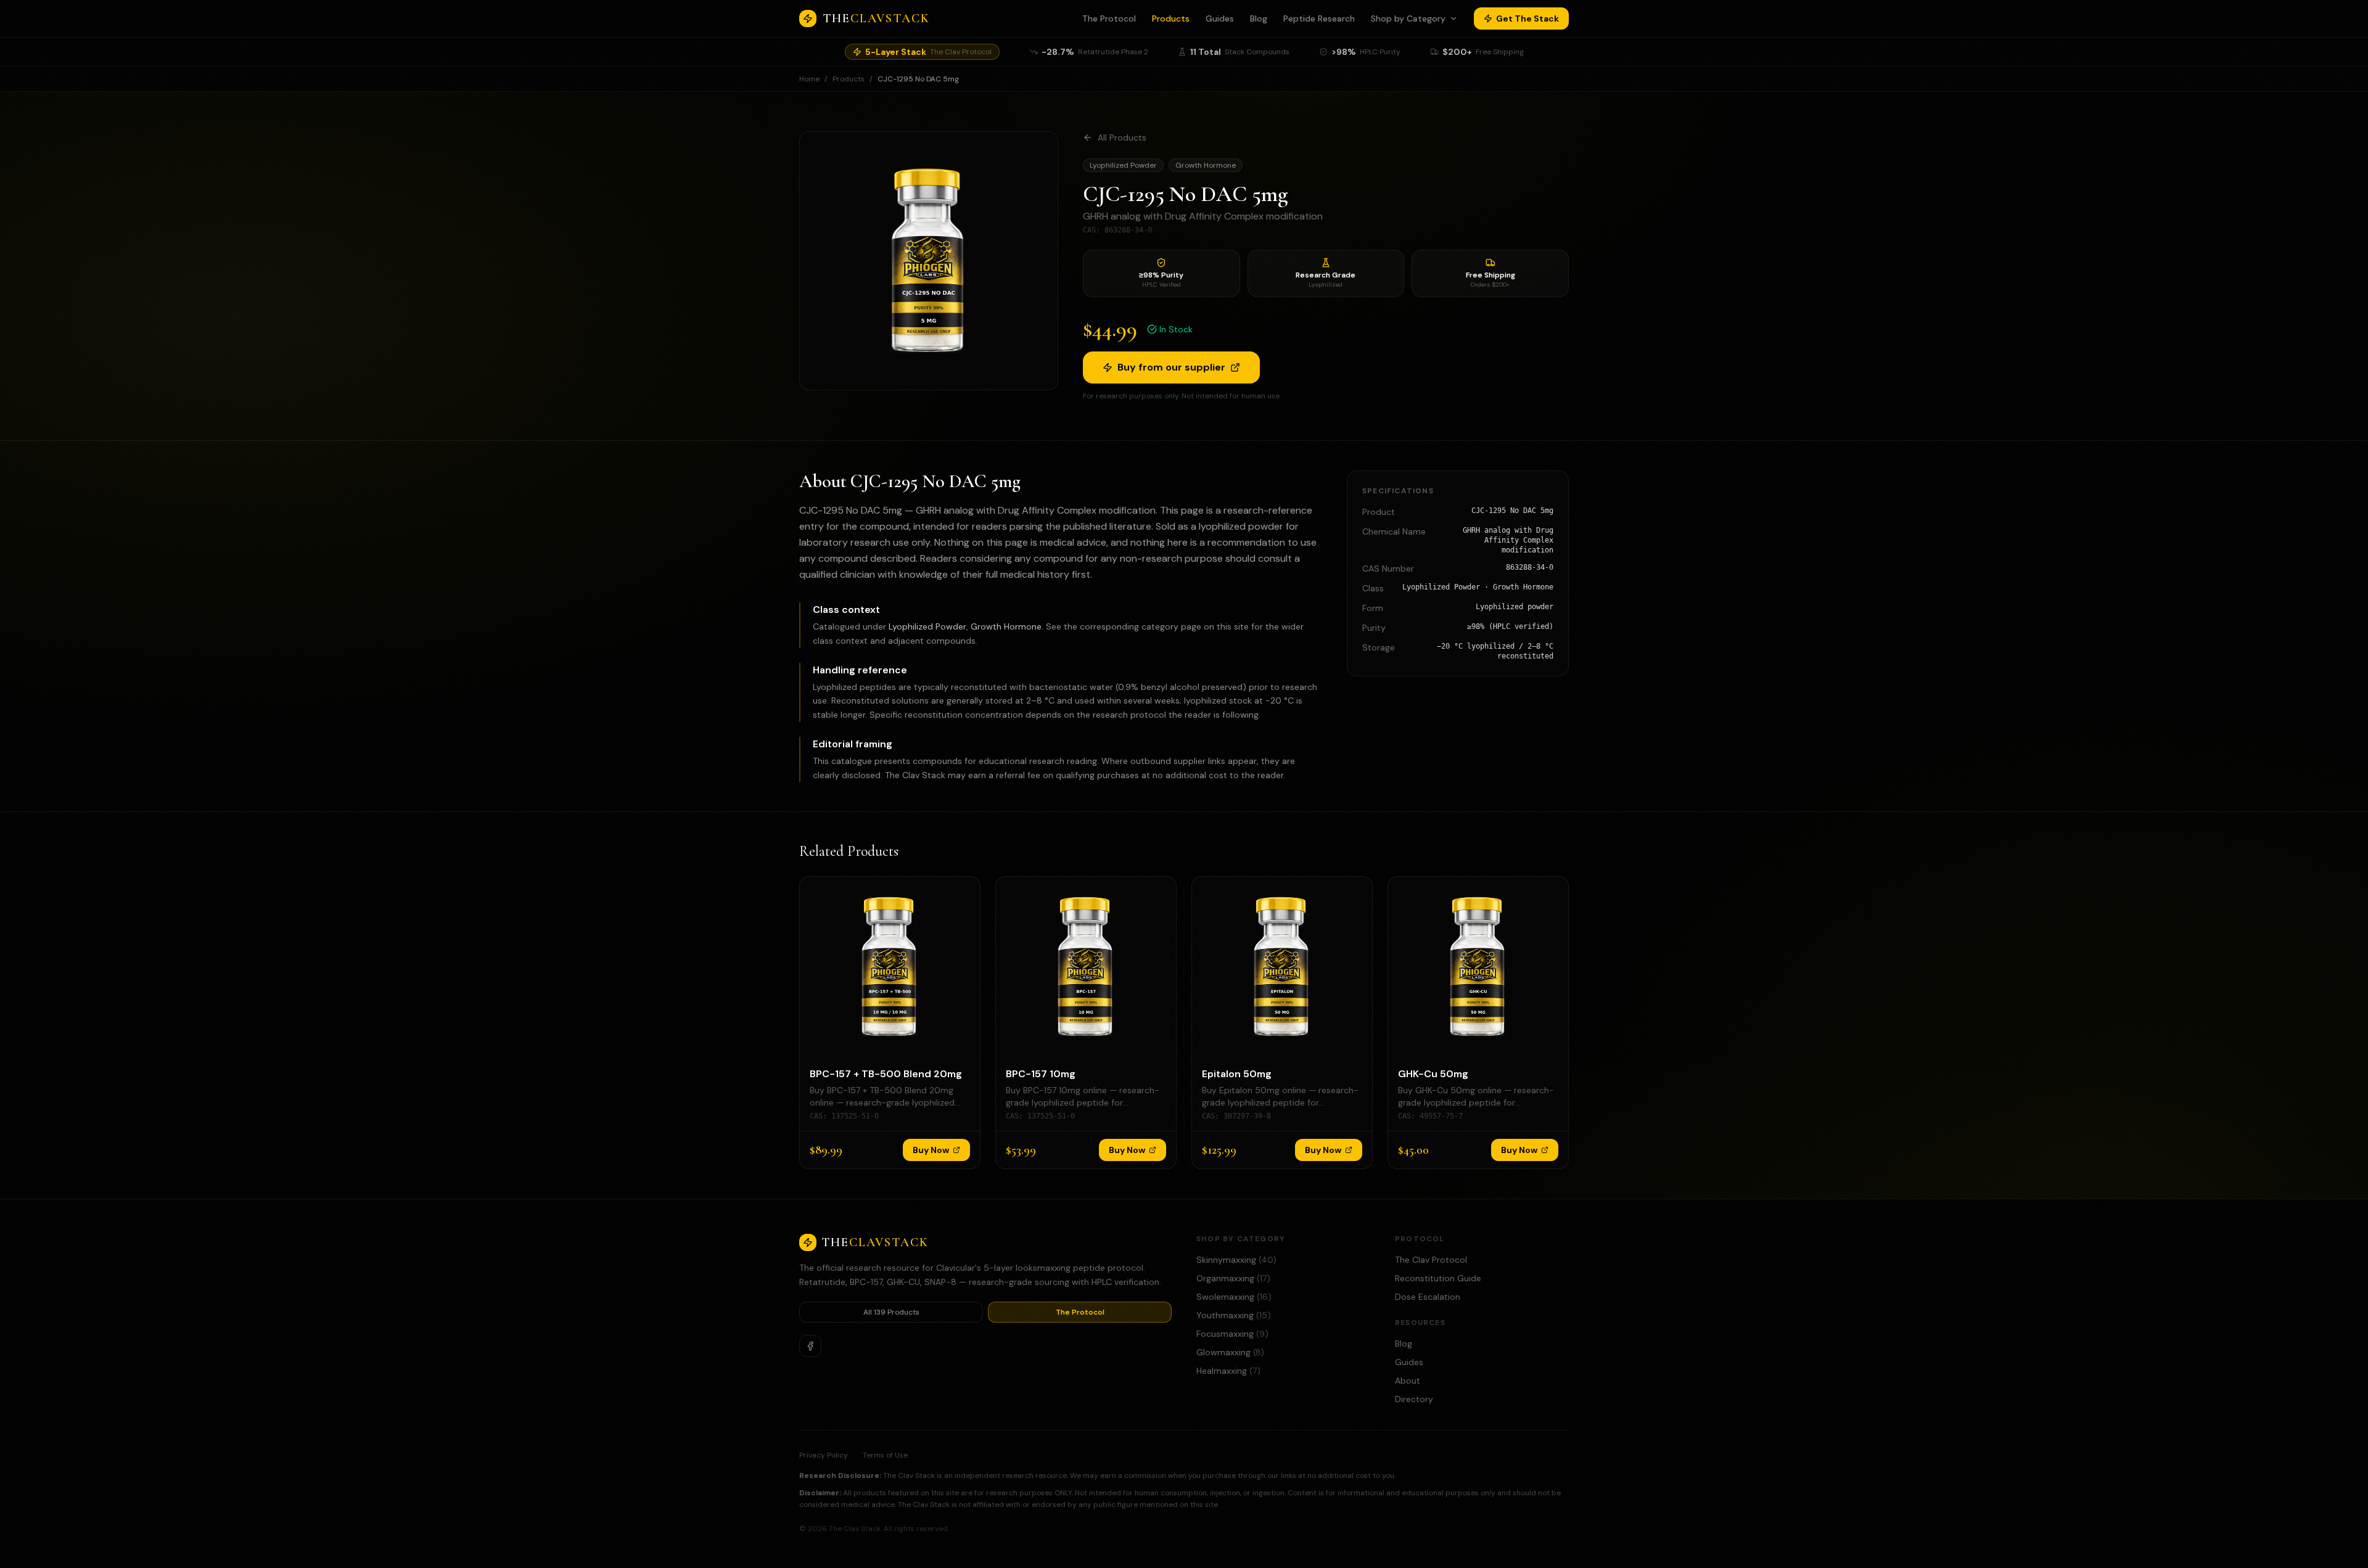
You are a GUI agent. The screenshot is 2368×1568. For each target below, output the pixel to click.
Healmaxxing (1228, 1371)
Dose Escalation (1428, 1297)
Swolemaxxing (1234, 1297)
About (1408, 1381)
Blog (1259, 18)
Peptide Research (1319, 18)
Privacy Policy (824, 1455)
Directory (1414, 1399)
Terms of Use (885, 1455)
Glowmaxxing (1230, 1352)
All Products (1122, 138)
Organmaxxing (1233, 1278)
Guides (1220, 18)
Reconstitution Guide (1438, 1278)
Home (809, 79)
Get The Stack (1527, 18)
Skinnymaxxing (1236, 1260)
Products (1171, 18)
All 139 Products (891, 1312)
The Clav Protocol (1431, 1260)
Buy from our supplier (1171, 367)
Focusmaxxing (1232, 1334)
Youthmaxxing (1234, 1315)
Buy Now (931, 1150)
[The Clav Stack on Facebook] (810, 1346)
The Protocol (1109, 18)
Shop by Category (1408, 18)
